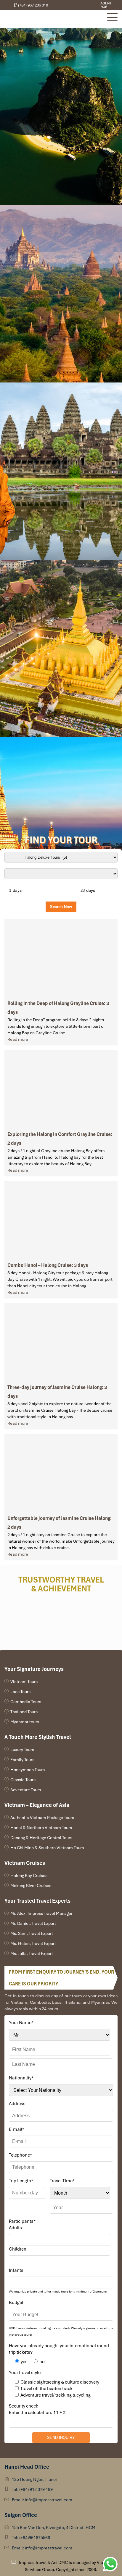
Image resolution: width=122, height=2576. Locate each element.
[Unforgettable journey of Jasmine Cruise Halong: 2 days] (61, 1472)
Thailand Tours (24, 1712)
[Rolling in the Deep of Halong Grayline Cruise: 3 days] (61, 957)
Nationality (21, 2078)
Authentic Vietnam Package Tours (42, 1818)
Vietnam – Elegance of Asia (37, 1805)
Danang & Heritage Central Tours (41, 1838)
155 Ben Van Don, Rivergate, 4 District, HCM (54, 2528)
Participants (22, 2221)
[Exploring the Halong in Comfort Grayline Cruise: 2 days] (61, 1088)
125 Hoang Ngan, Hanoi (34, 2479)
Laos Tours (20, 1692)
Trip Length (21, 2181)
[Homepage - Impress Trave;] (76, 5)
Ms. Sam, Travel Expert (32, 1933)
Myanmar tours (25, 1722)
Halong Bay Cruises (29, 1875)
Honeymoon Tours (28, 1770)
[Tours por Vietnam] (85, 5)
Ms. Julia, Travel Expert (32, 1954)
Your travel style (25, 2373)
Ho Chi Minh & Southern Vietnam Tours (47, 1848)
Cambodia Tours (26, 1702)
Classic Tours (23, 1780)
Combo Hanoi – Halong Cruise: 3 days (48, 1265)
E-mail (17, 2129)
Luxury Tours (22, 1750)
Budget (16, 2303)
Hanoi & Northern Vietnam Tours (41, 1828)
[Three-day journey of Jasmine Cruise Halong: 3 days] (61, 1341)
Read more (18, 1039)
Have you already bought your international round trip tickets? (59, 2349)
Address (17, 2104)
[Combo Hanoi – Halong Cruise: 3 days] (61, 1219)
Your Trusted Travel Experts (37, 1901)
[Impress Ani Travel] (81, 5)
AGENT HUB (106, 5)
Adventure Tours (26, 1790)
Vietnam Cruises (25, 1863)
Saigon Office (21, 2515)
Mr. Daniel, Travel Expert (33, 1923)
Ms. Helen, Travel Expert (33, 1943)
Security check (24, 2406)
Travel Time (62, 2181)
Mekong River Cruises (31, 1886)
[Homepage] (53, 19)
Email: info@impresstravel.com (42, 2500)
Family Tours (22, 1760)
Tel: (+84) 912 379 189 (32, 2489)
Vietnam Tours (24, 1682)
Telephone (20, 2155)
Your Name (21, 2023)
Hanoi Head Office (27, 2467)
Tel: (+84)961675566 (31, 2538)
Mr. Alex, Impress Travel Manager (41, 1913)
